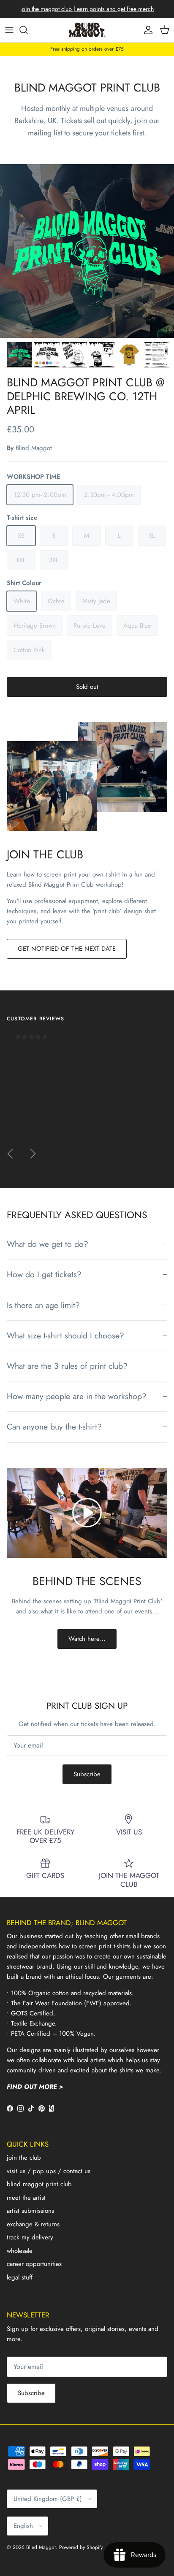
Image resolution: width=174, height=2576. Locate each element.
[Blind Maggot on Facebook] (10, 2108)
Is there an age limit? (43, 1305)
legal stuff (20, 2277)
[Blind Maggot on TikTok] (31, 2108)
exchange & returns (33, 2224)
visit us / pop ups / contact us (49, 2171)
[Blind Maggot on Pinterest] (42, 2108)
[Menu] (9, 30)
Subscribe (87, 1774)
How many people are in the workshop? (77, 1396)
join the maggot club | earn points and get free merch (87, 9)
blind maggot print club (39, 2184)
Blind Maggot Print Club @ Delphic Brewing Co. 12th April (86, 396)
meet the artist (26, 2198)
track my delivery (30, 2237)
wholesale (20, 2251)
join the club (24, 2158)
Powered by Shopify (81, 2547)
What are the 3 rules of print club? (67, 1366)
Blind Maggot (34, 448)
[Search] (28, 30)
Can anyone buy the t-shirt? (54, 1427)
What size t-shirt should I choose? (65, 1335)
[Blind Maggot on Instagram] (20, 2108)
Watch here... (87, 1639)
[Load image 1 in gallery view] (87, 251)
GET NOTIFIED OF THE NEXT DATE (67, 949)
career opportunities (34, 2264)
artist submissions (30, 2211)
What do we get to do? (48, 1244)
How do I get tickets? (44, 1274)
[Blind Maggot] (87, 30)
